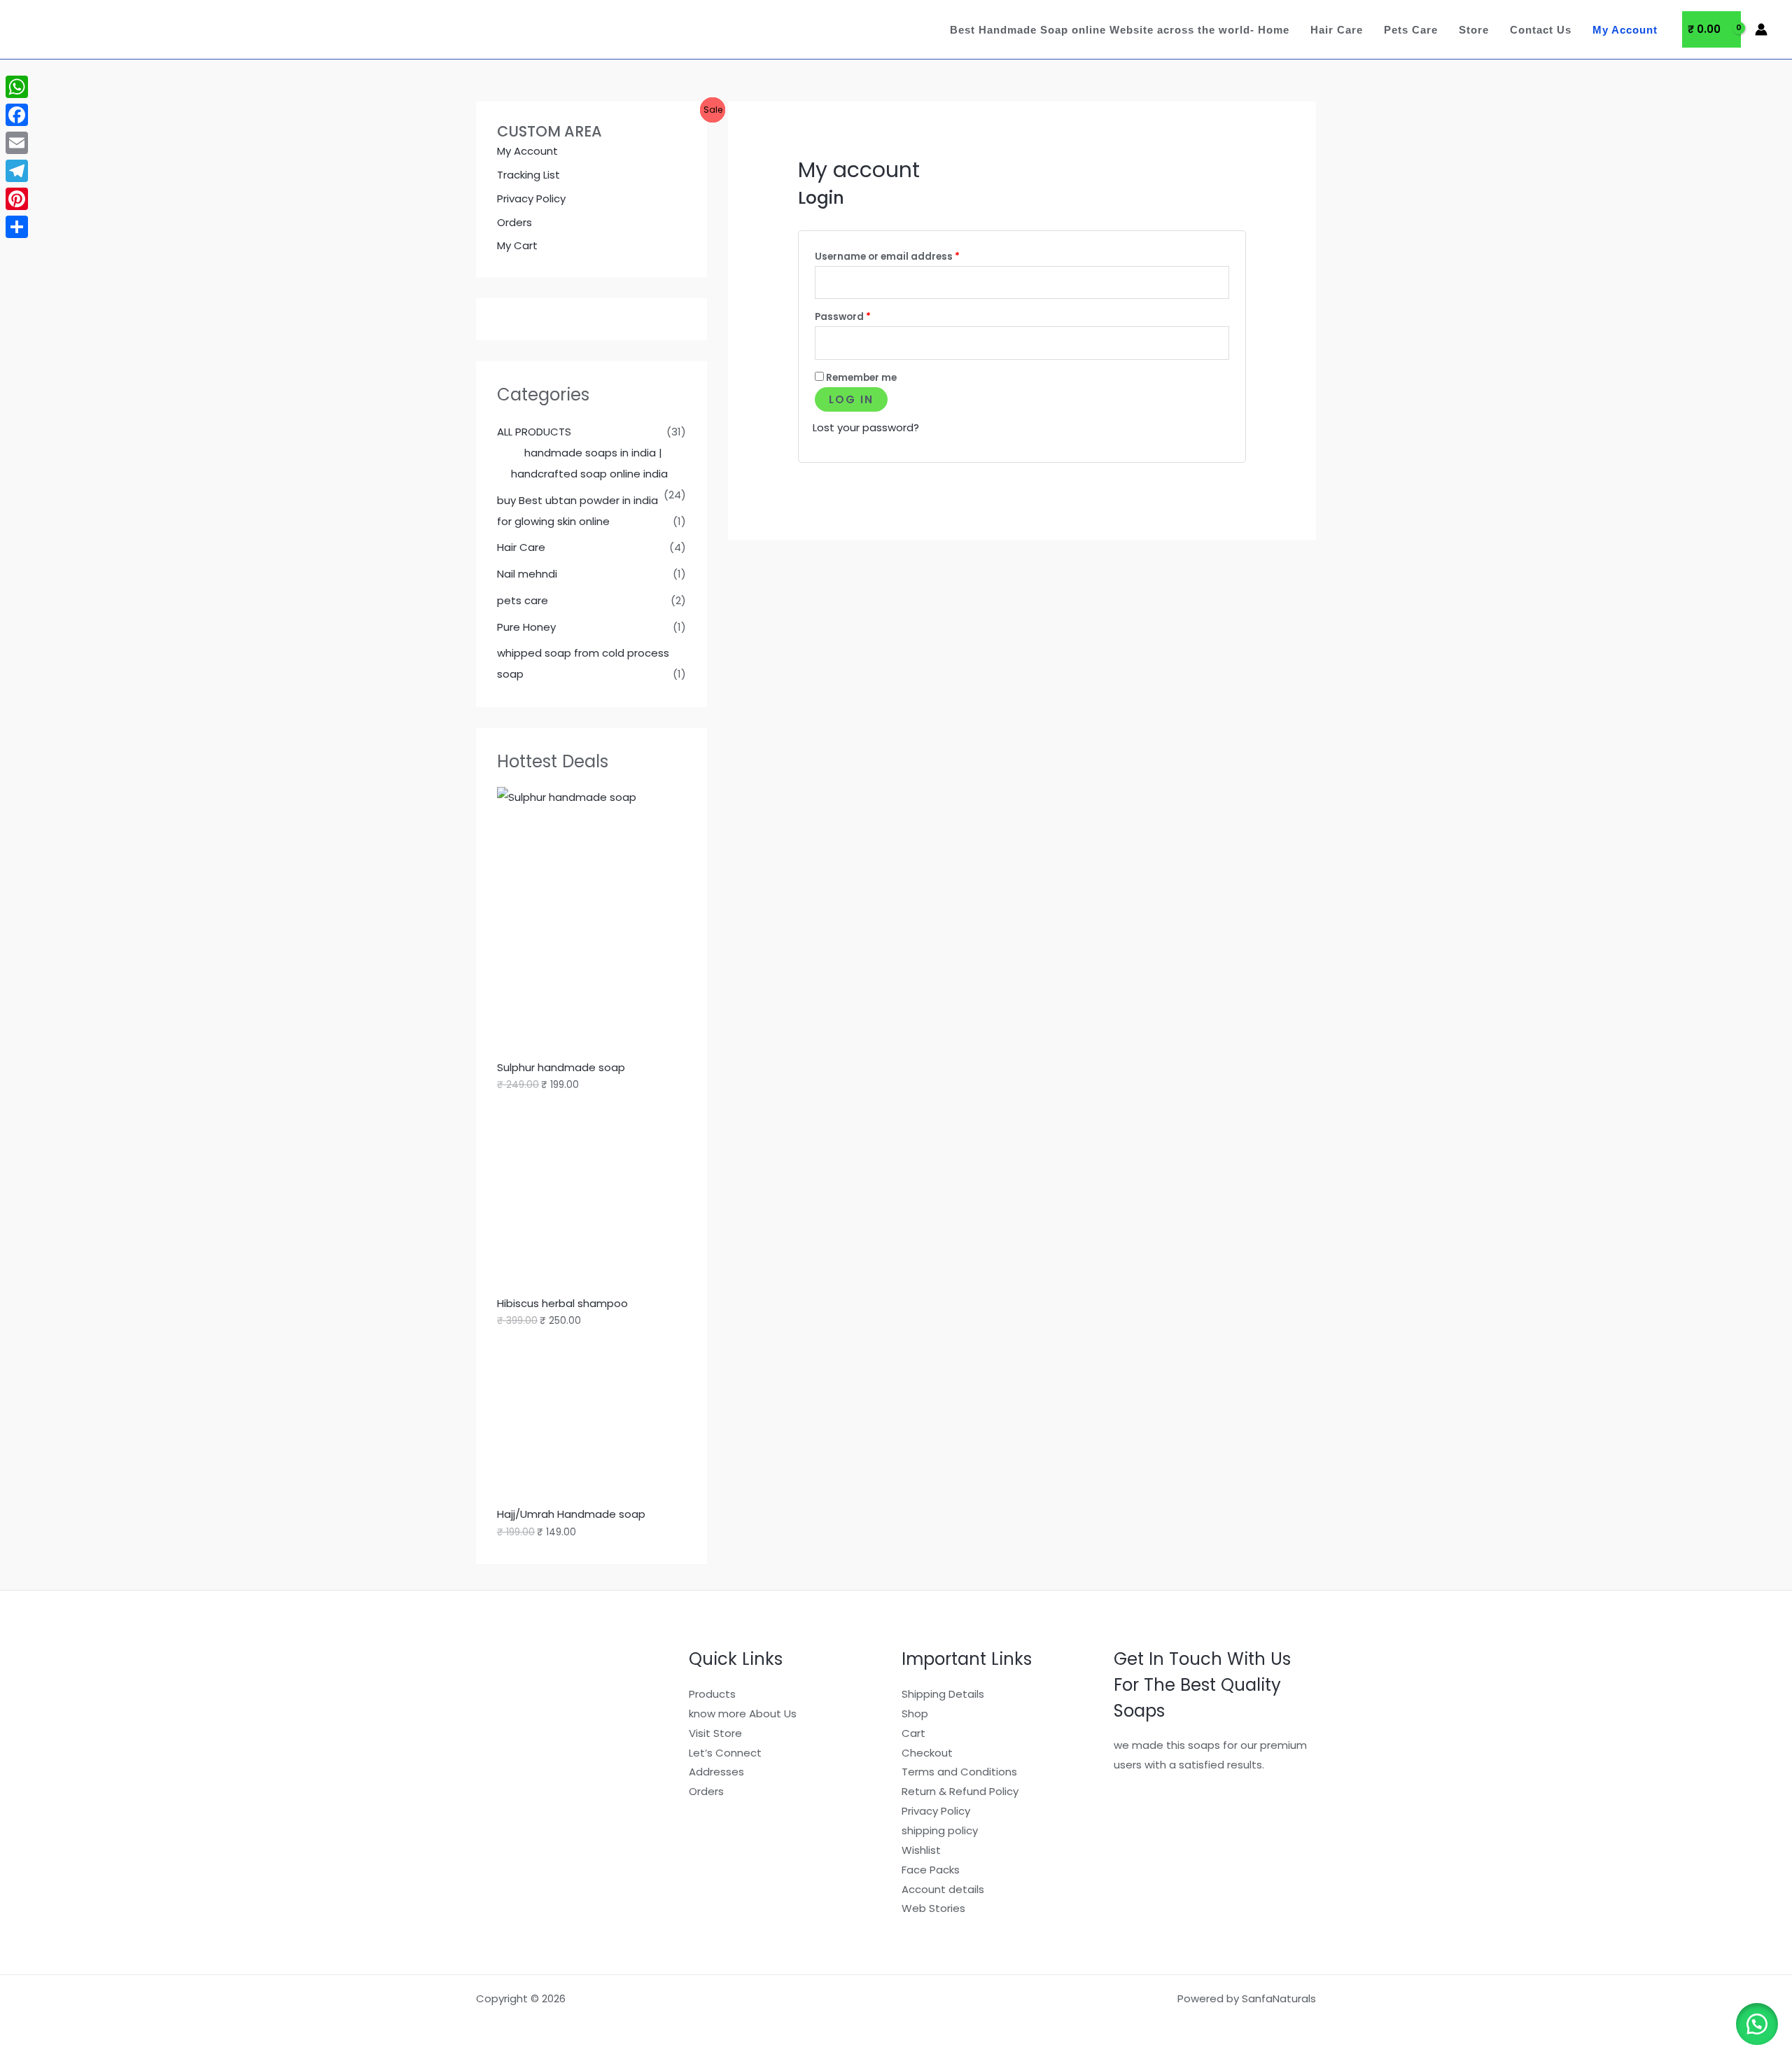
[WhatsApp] (17, 87)
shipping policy (940, 1830)
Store (1474, 30)
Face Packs (931, 1870)
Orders (514, 222)
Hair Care (1337, 30)
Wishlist (921, 1850)
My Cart (517, 245)
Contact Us (1541, 30)
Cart (913, 1733)
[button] (1757, 2024)
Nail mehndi (527, 574)
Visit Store (715, 1733)
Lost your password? (866, 427)
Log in (851, 399)
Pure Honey (526, 627)
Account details (943, 1889)
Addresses (716, 1772)
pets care (523, 600)
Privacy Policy (531, 198)
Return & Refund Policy (960, 1791)
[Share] (17, 227)
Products (712, 1694)
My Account (1625, 30)
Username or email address (909, 255)
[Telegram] (17, 171)
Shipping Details (943, 1694)
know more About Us (743, 1713)
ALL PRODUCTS (534, 432)
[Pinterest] (17, 199)
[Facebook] (17, 115)
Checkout (927, 1753)
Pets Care (1411, 30)
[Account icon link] (1761, 29)
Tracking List (528, 175)
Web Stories (933, 1908)
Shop (915, 1713)
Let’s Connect (725, 1753)
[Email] (17, 143)
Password (865, 315)
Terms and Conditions (959, 1772)
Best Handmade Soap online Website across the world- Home (1120, 30)
